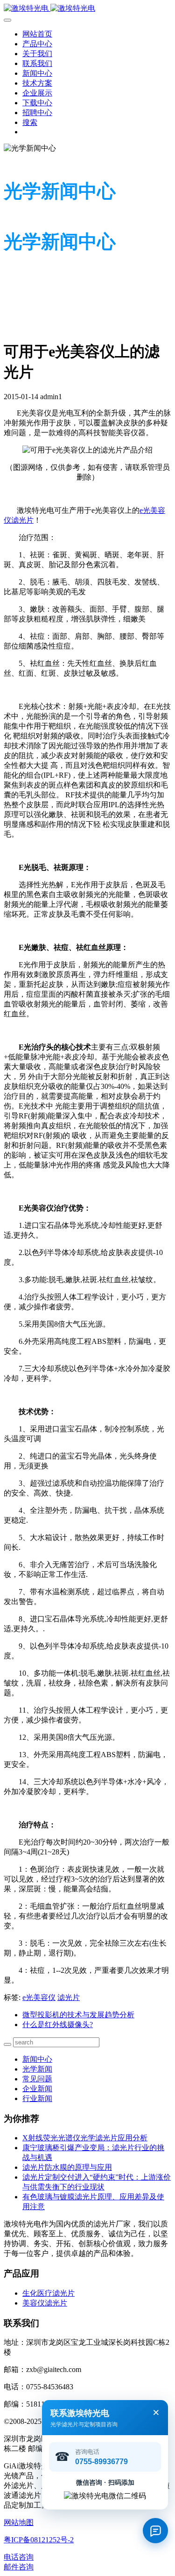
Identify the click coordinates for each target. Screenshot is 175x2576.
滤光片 (69, 1997)
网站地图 (19, 2522)
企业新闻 (37, 2089)
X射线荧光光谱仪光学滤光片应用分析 (85, 2138)
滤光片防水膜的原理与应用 (67, 2167)
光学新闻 (37, 2069)
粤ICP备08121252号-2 (39, 2540)
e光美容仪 (39, 1997)
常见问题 (37, 2079)
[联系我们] (155, 2531)
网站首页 (37, 34)
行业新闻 (37, 2098)
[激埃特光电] (87, 9)
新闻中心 (37, 2059)
